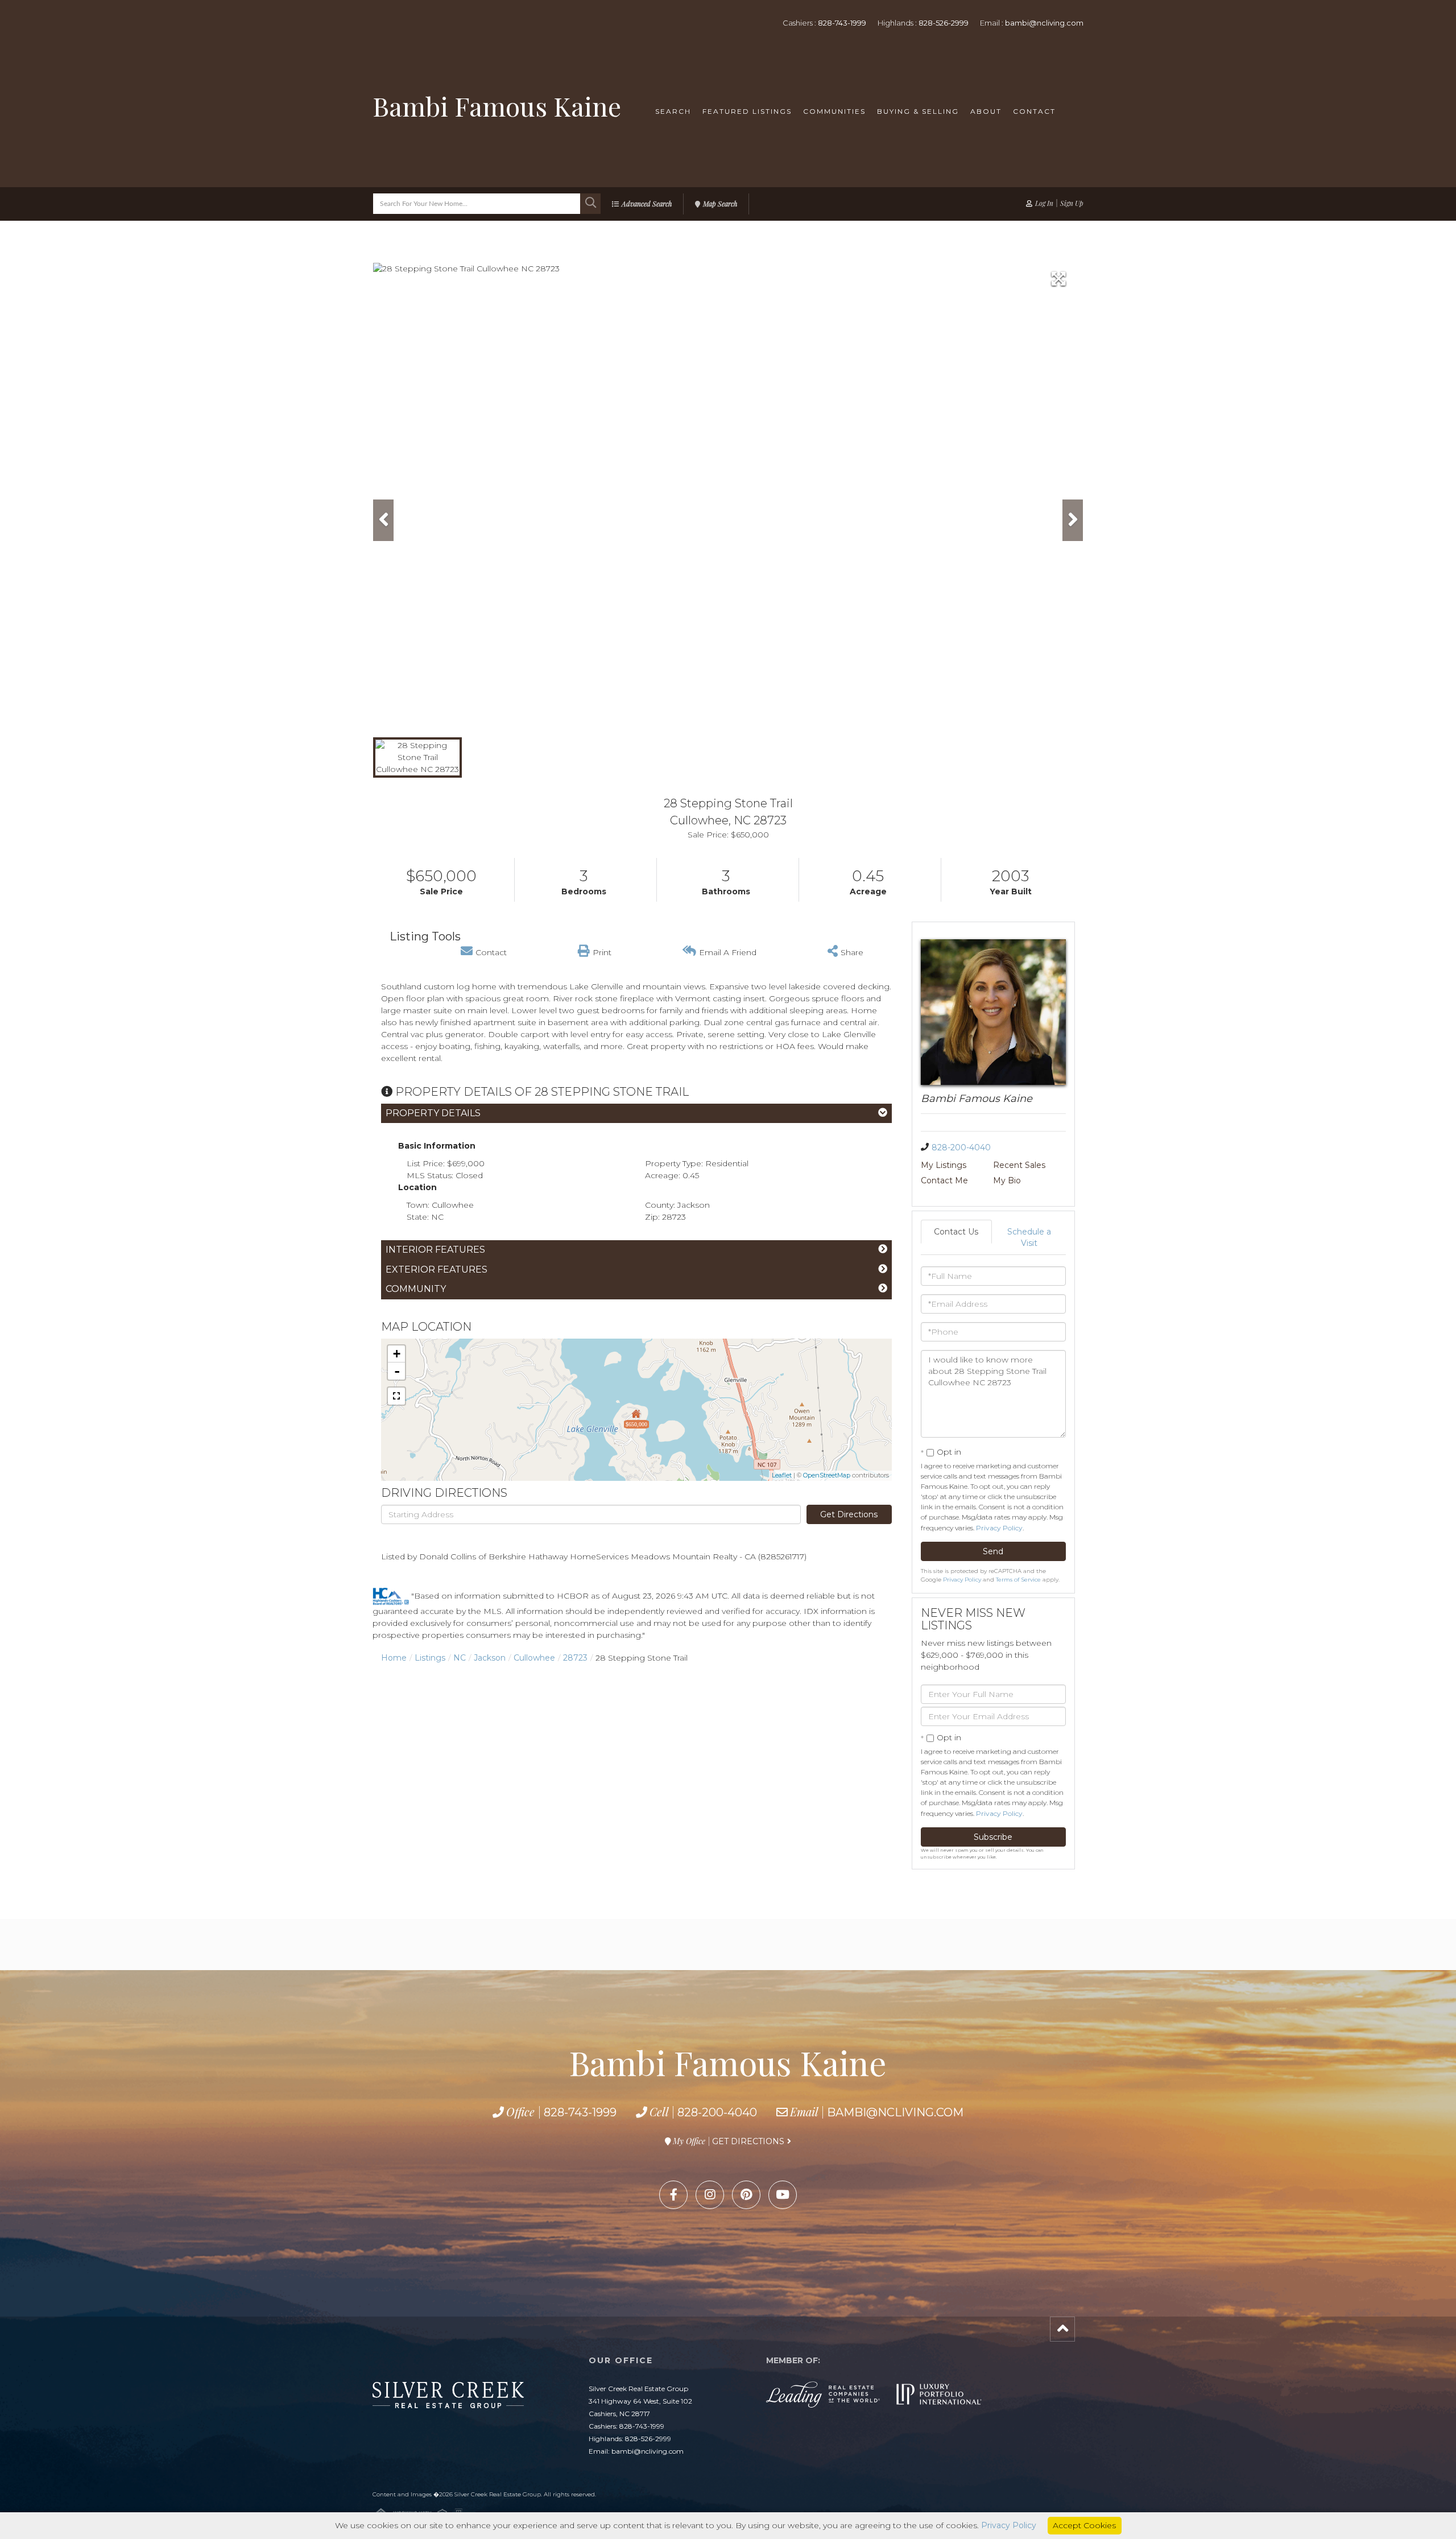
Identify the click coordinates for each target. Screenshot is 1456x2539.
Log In (1044, 203)
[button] (590, 204)
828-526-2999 (944, 23)
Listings (430, 1658)
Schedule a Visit (1029, 1237)
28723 (575, 1658)
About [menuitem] (986, 111)
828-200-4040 (961, 1147)
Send (993, 1551)
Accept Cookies (1084, 2525)
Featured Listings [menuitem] (747, 111)
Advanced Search (647, 204)
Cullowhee (534, 1658)
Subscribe (993, 1837)
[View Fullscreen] (396, 1396)
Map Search (720, 204)
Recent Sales (1019, 1165)
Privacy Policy (999, 1528)
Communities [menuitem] (834, 111)
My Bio (1007, 1180)
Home (394, 1658)
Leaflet (782, 1475)
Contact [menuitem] (1034, 111)
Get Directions (849, 1514)
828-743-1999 (842, 23)
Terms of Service (1018, 1580)
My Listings (944, 1165)
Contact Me (944, 1180)
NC (460, 1658)
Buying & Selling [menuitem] (918, 111)
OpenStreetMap (827, 1475)
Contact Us (956, 1232)
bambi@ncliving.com (1044, 23)
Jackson (490, 1658)
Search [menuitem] (673, 111)
